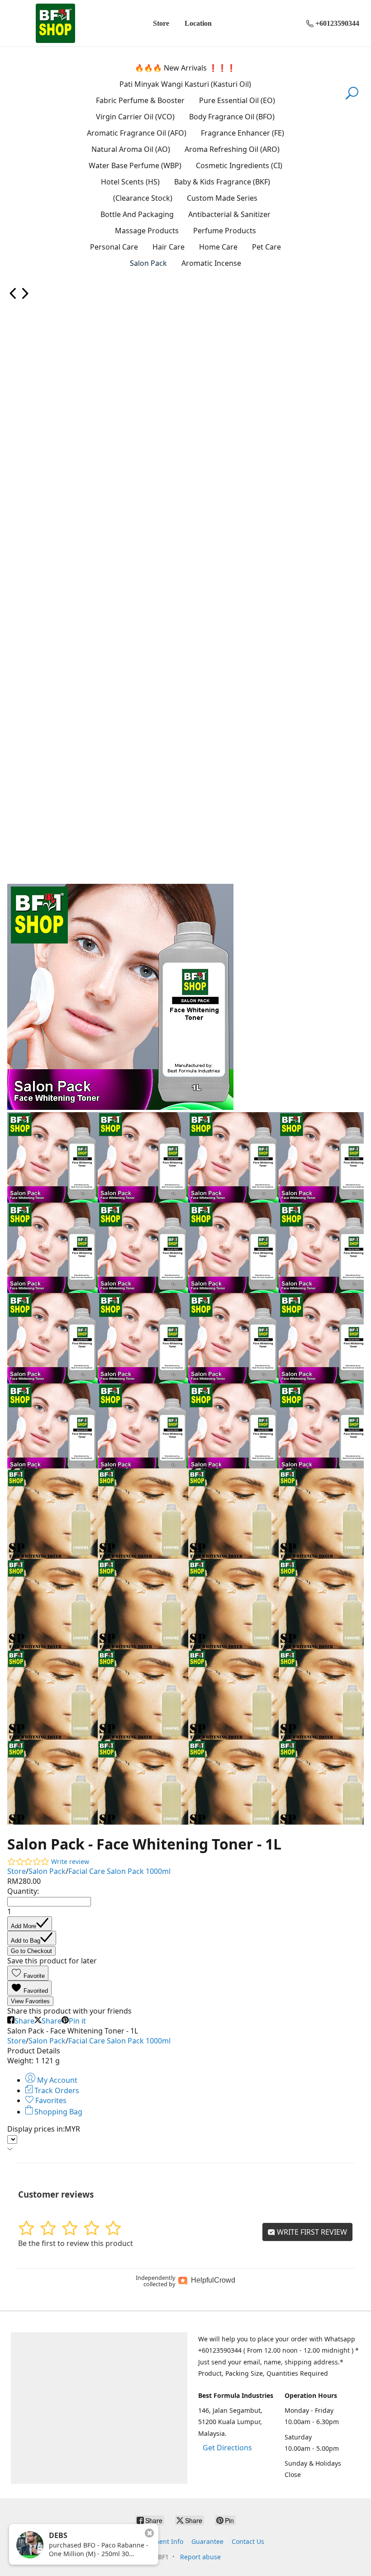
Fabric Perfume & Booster (140, 100)
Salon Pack (148, 263)
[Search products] (352, 99)
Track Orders (56, 2090)
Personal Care (114, 247)
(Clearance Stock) (143, 198)
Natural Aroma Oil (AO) (131, 149)
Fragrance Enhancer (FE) (243, 133)
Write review (70, 1861)
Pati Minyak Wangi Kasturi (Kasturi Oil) (185, 84)
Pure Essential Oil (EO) (237, 100)
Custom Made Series (222, 198)
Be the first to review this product (76, 2243)
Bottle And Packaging (137, 214)
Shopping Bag (57, 2112)
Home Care (218, 247)
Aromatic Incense (211, 263)
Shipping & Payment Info (145, 2541)
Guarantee (207, 2541)
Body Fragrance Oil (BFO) (232, 117)
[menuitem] (13, 297)
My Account (56, 2080)
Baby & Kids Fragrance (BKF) (222, 182)
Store (161, 23)
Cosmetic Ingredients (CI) (239, 165)
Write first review (311, 2232)
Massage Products (147, 231)
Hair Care (169, 247)
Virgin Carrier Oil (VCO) (135, 117)
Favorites (50, 2100)
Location (198, 23)
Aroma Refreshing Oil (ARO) (232, 149)
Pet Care (266, 247)
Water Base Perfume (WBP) (135, 165)
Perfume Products (225, 231)
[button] (28, 1973)
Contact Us (248, 2541)
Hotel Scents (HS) (130, 182)
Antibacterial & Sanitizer (229, 214)
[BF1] (55, 23)
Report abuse (200, 2557)
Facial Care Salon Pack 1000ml (119, 1871)
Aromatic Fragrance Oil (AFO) (137, 133)
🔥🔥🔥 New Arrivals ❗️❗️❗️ (185, 68)
